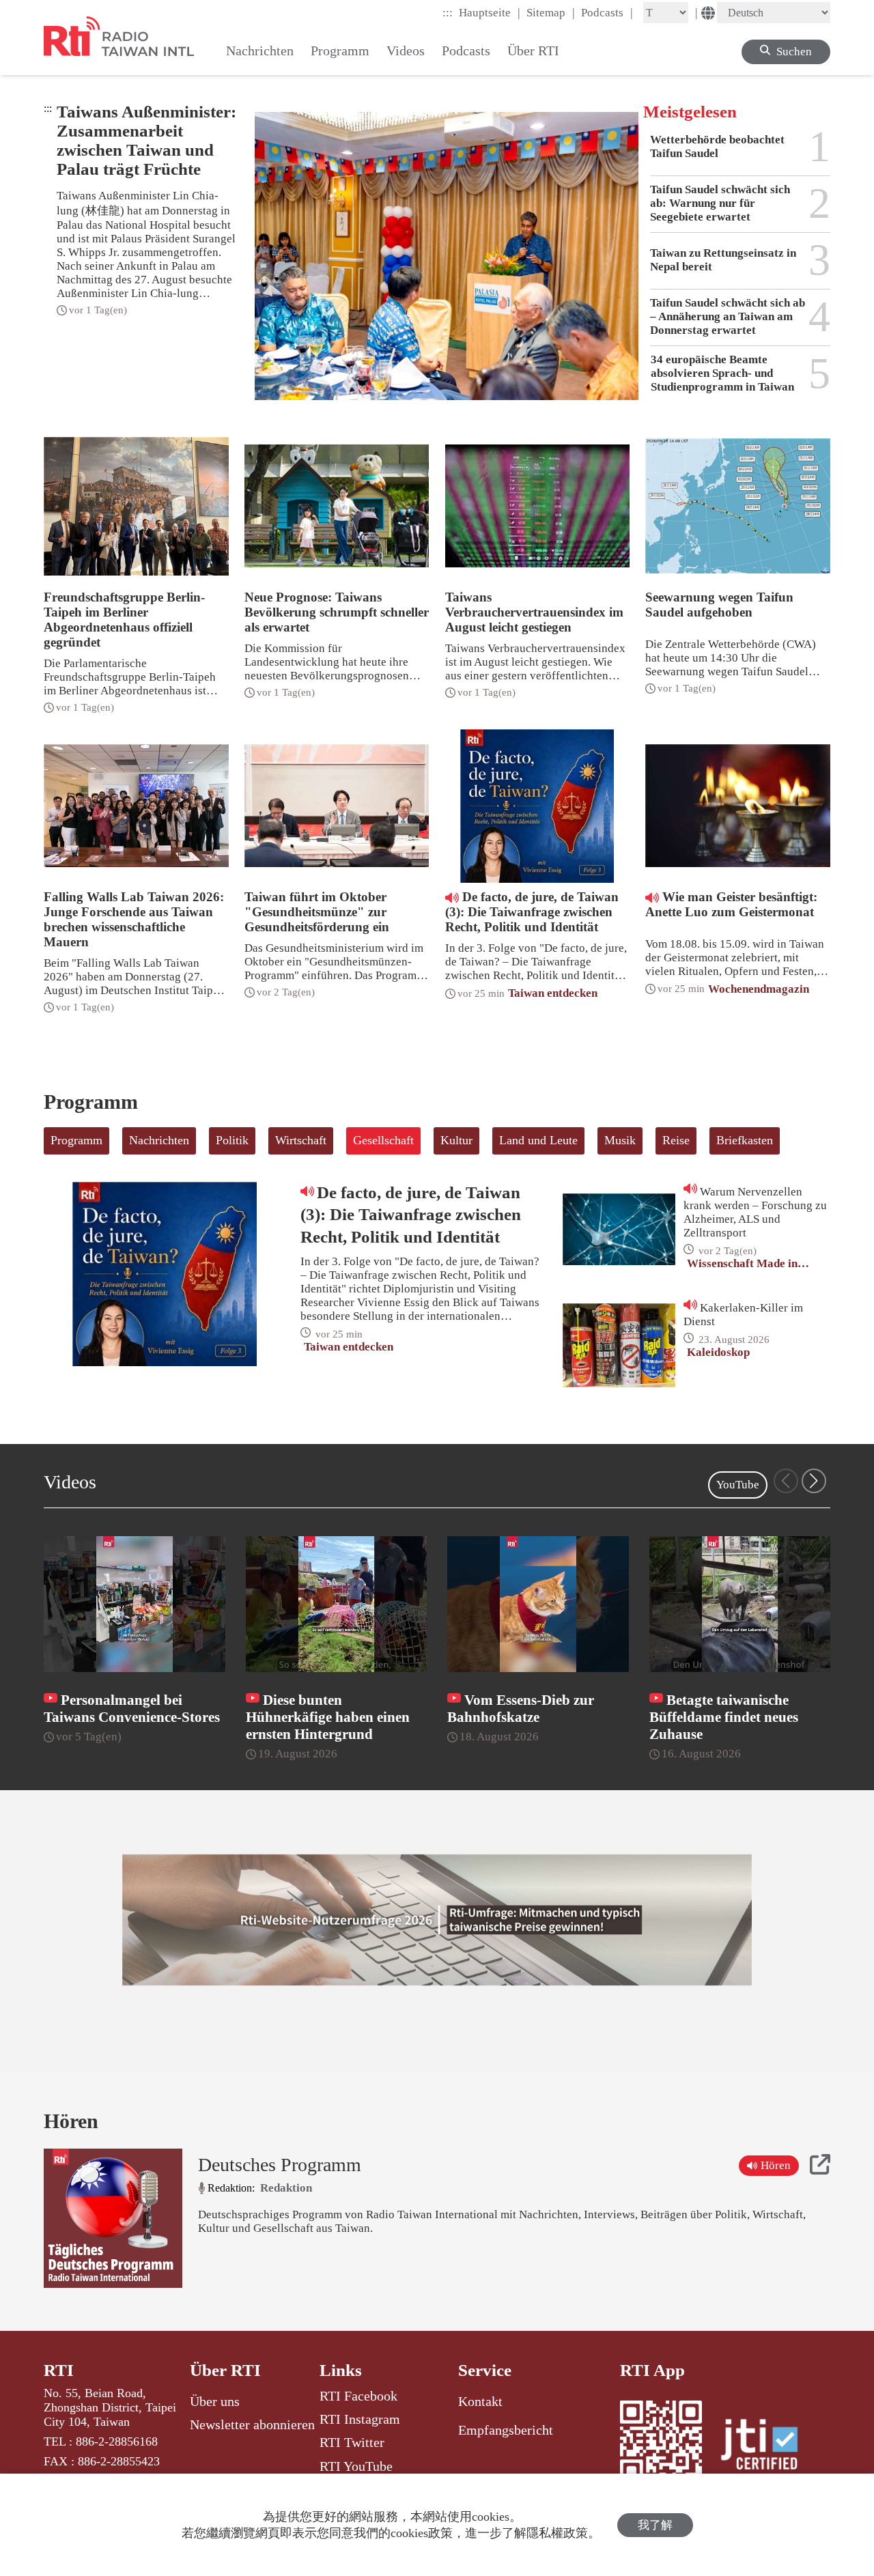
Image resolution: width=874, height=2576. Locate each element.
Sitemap (551, 12)
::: (448, 13)
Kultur (456, 1140)
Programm (76, 1140)
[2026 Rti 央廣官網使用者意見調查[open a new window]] (437, 1920)
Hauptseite (490, 12)
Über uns (215, 2401)
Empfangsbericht (506, 2430)
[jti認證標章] (767, 2446)
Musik (620, 1140)
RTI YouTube (356, 2466)
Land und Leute (538, 1140)
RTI (59, 2370)
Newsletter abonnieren (252, 2424)
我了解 (655, 2525)
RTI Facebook (358, 2396)
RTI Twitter (352, 2442)
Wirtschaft (301, 1140)
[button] (814, 1481)
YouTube (738, 1485)
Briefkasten (745, 1140)
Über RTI (225, 2370)
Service (485, 2370)
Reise (676, 1140)
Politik (232, 1140)
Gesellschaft (383, 1140)
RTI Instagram (360, 2419)
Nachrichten (159, 1140)
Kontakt (480, 2401)
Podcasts (607, 12)
